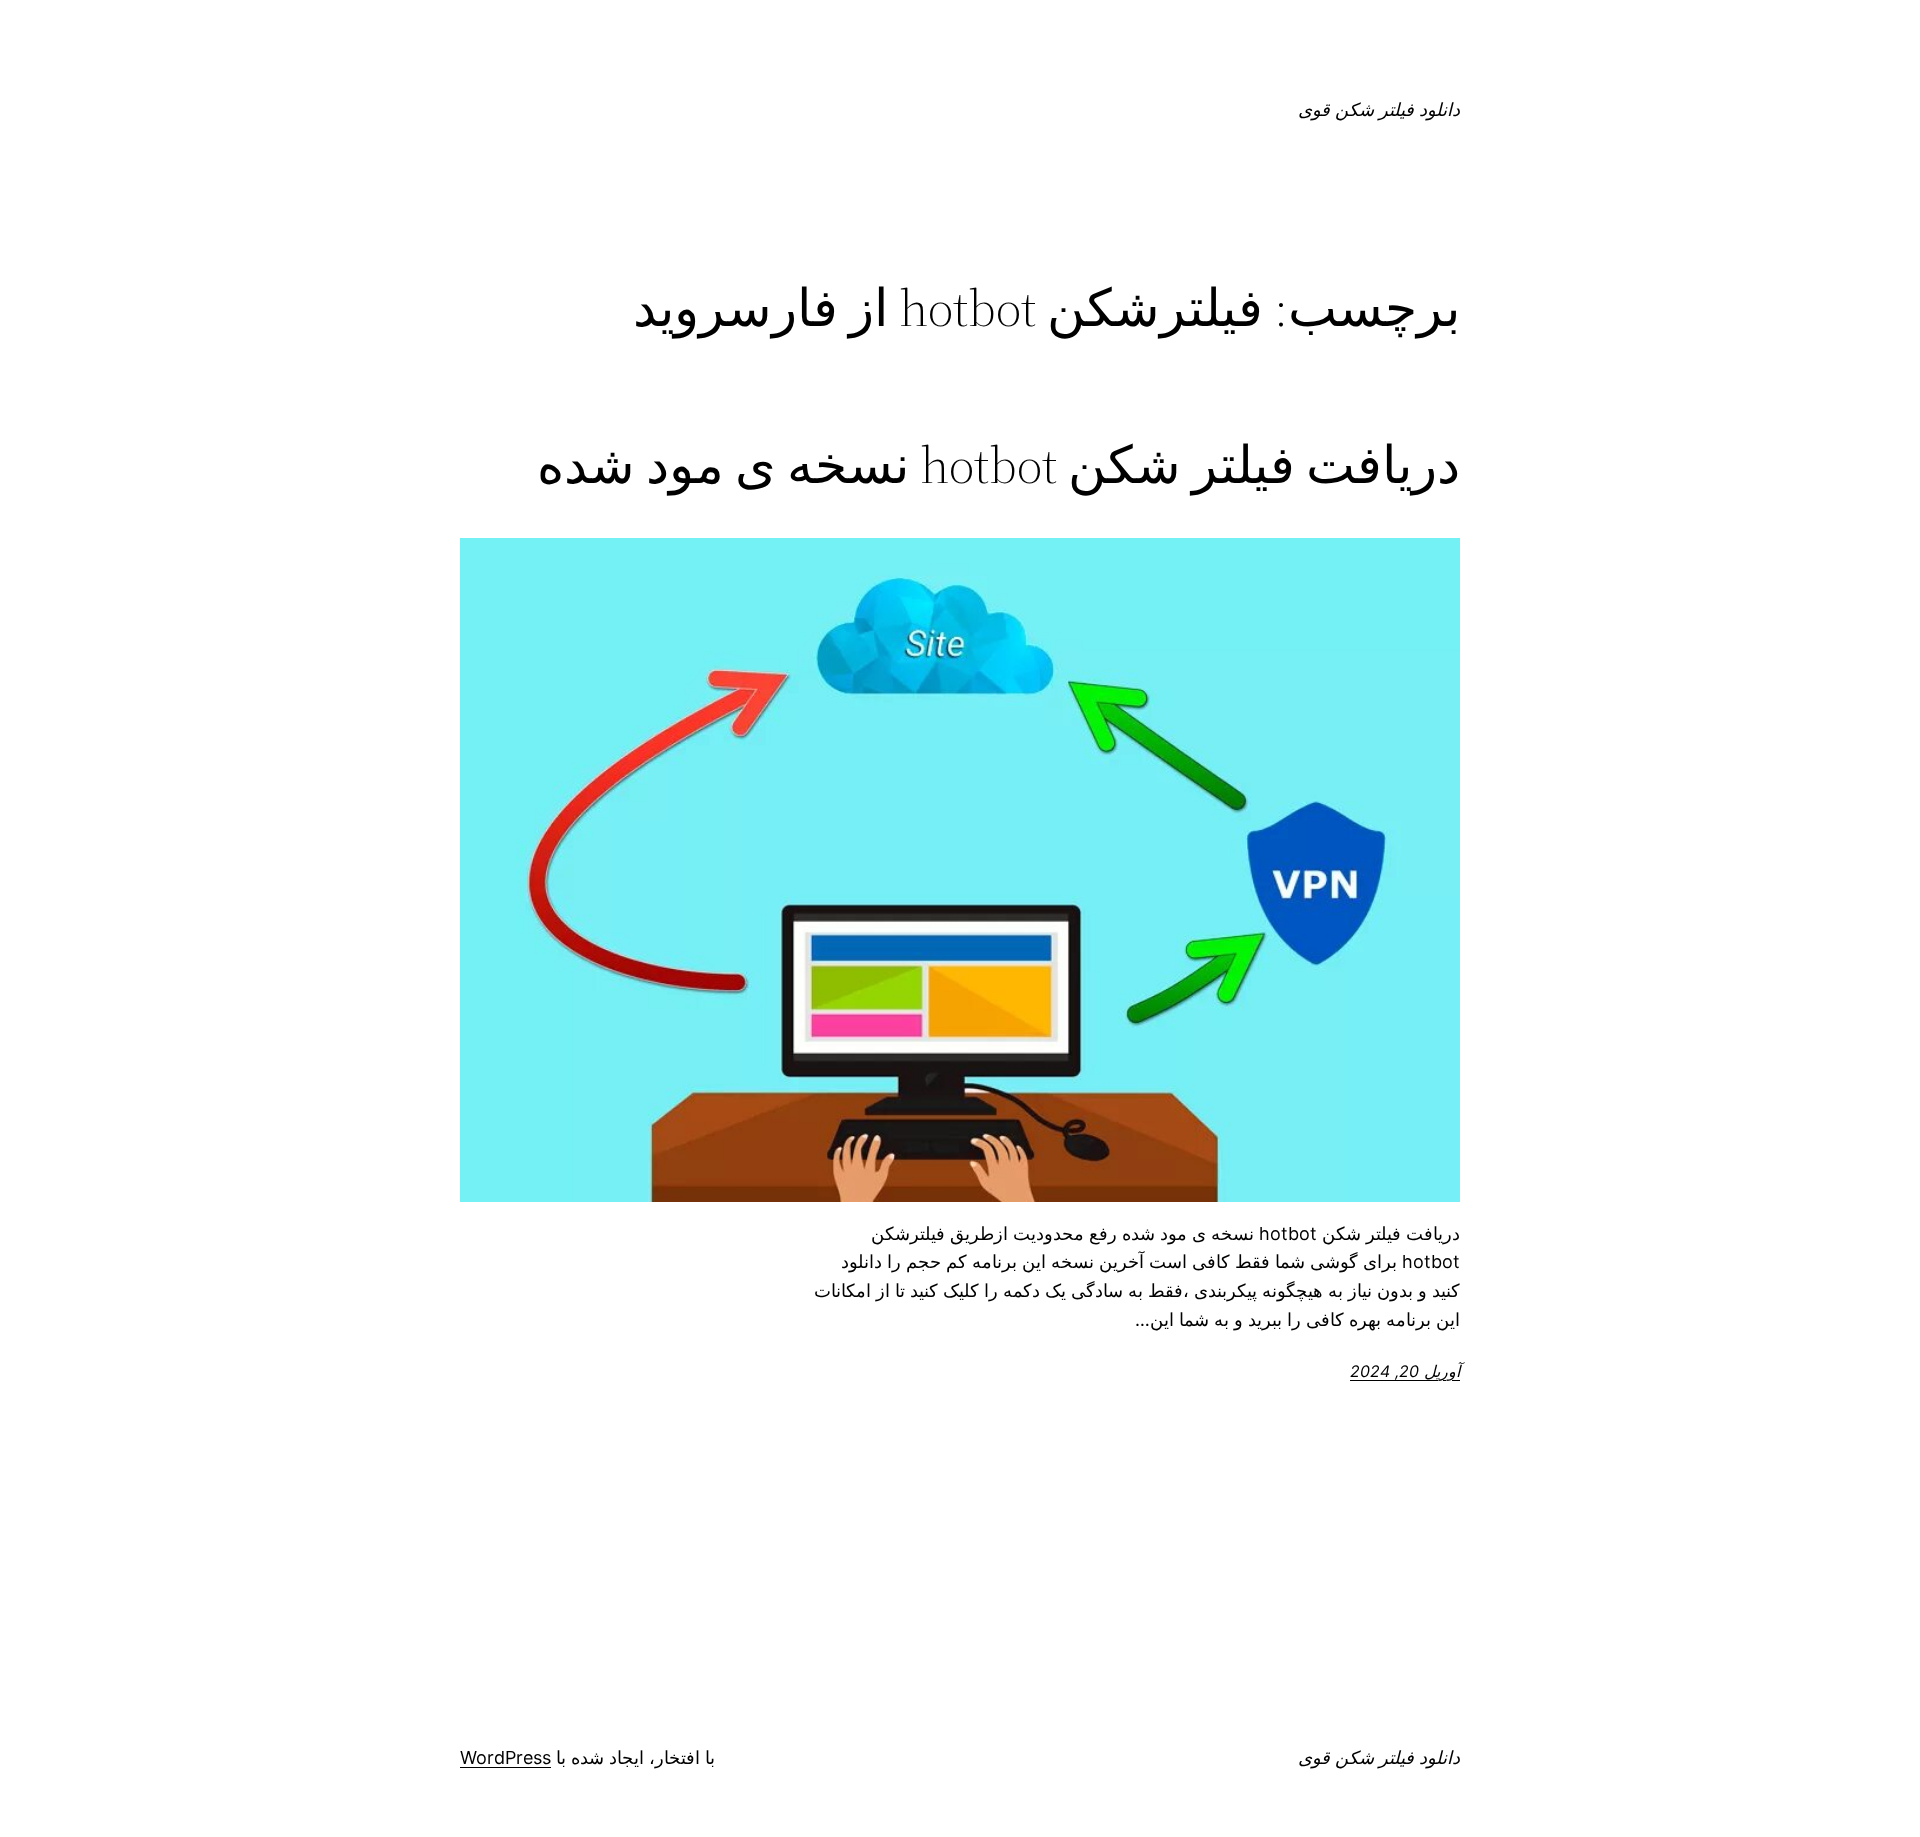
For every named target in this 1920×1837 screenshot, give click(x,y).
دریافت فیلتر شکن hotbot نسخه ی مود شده (998, 465)
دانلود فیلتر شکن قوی (1379, 109)
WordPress (505, 1757)
